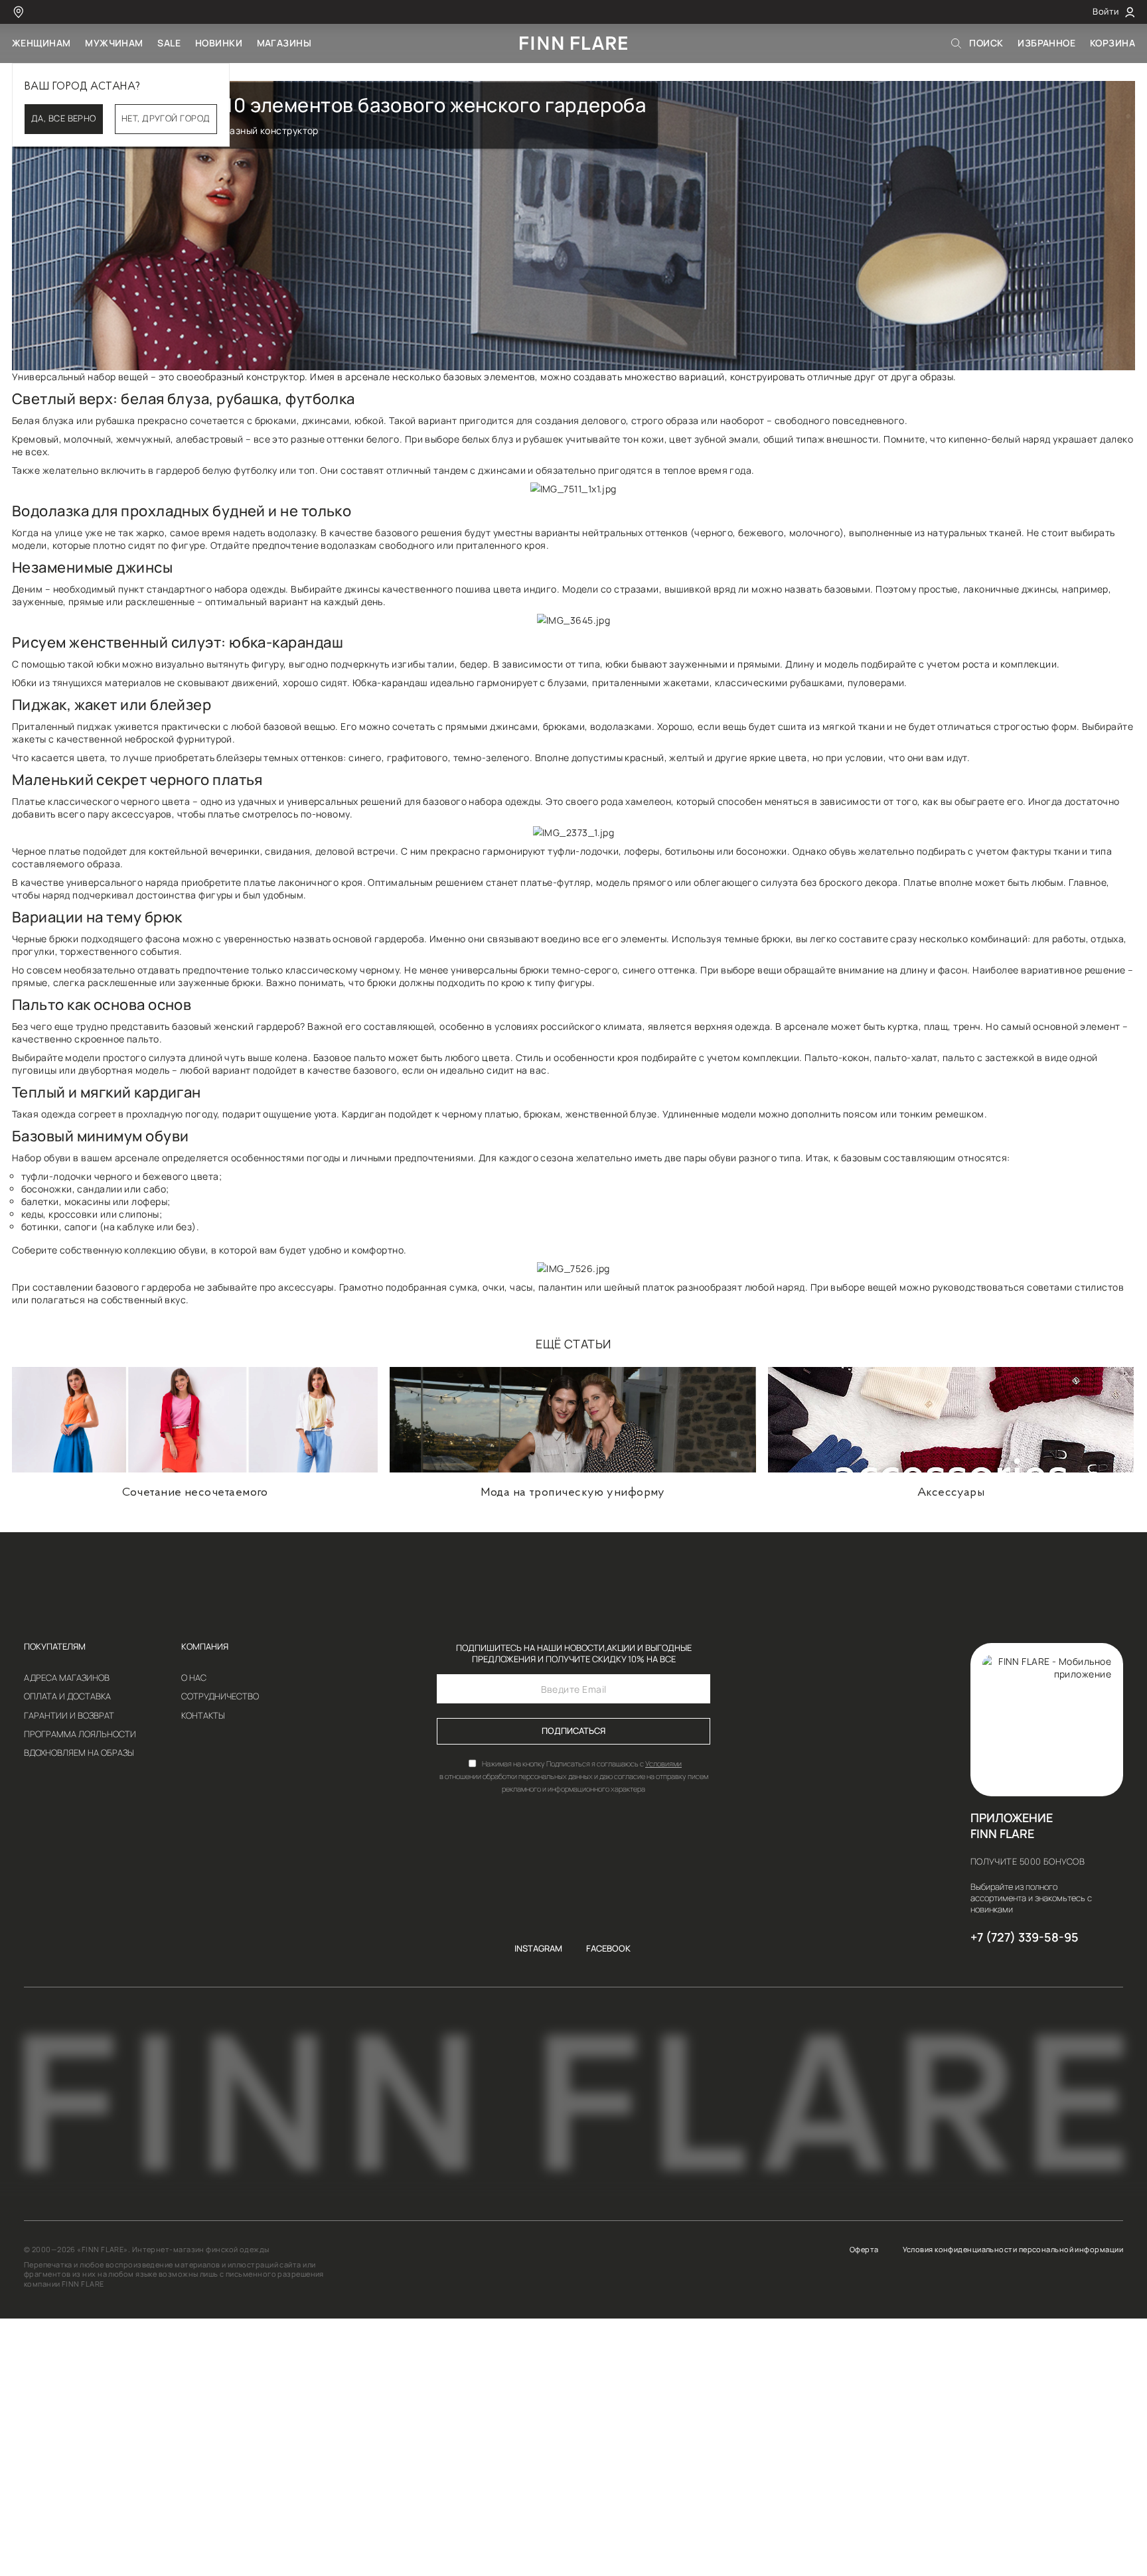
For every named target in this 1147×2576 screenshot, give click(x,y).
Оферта (864, 2250)
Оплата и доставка (67, 1697)
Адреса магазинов (67, 1679)
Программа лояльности (80, 1735)
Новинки (219, 43)
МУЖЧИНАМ (114, 43)
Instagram (538, 1949)
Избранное (1046, 43)
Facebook (608, 1949)
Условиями (663, 1763)
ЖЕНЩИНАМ (41, 43)
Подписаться (573, 1731)
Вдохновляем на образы (79, 1753)
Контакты (203, 1716)
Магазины (284, 43)
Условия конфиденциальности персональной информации (1013, 2250)
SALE (169, 43)
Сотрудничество (220, 1697)
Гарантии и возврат (69, 1716)
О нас (194, 1679)
